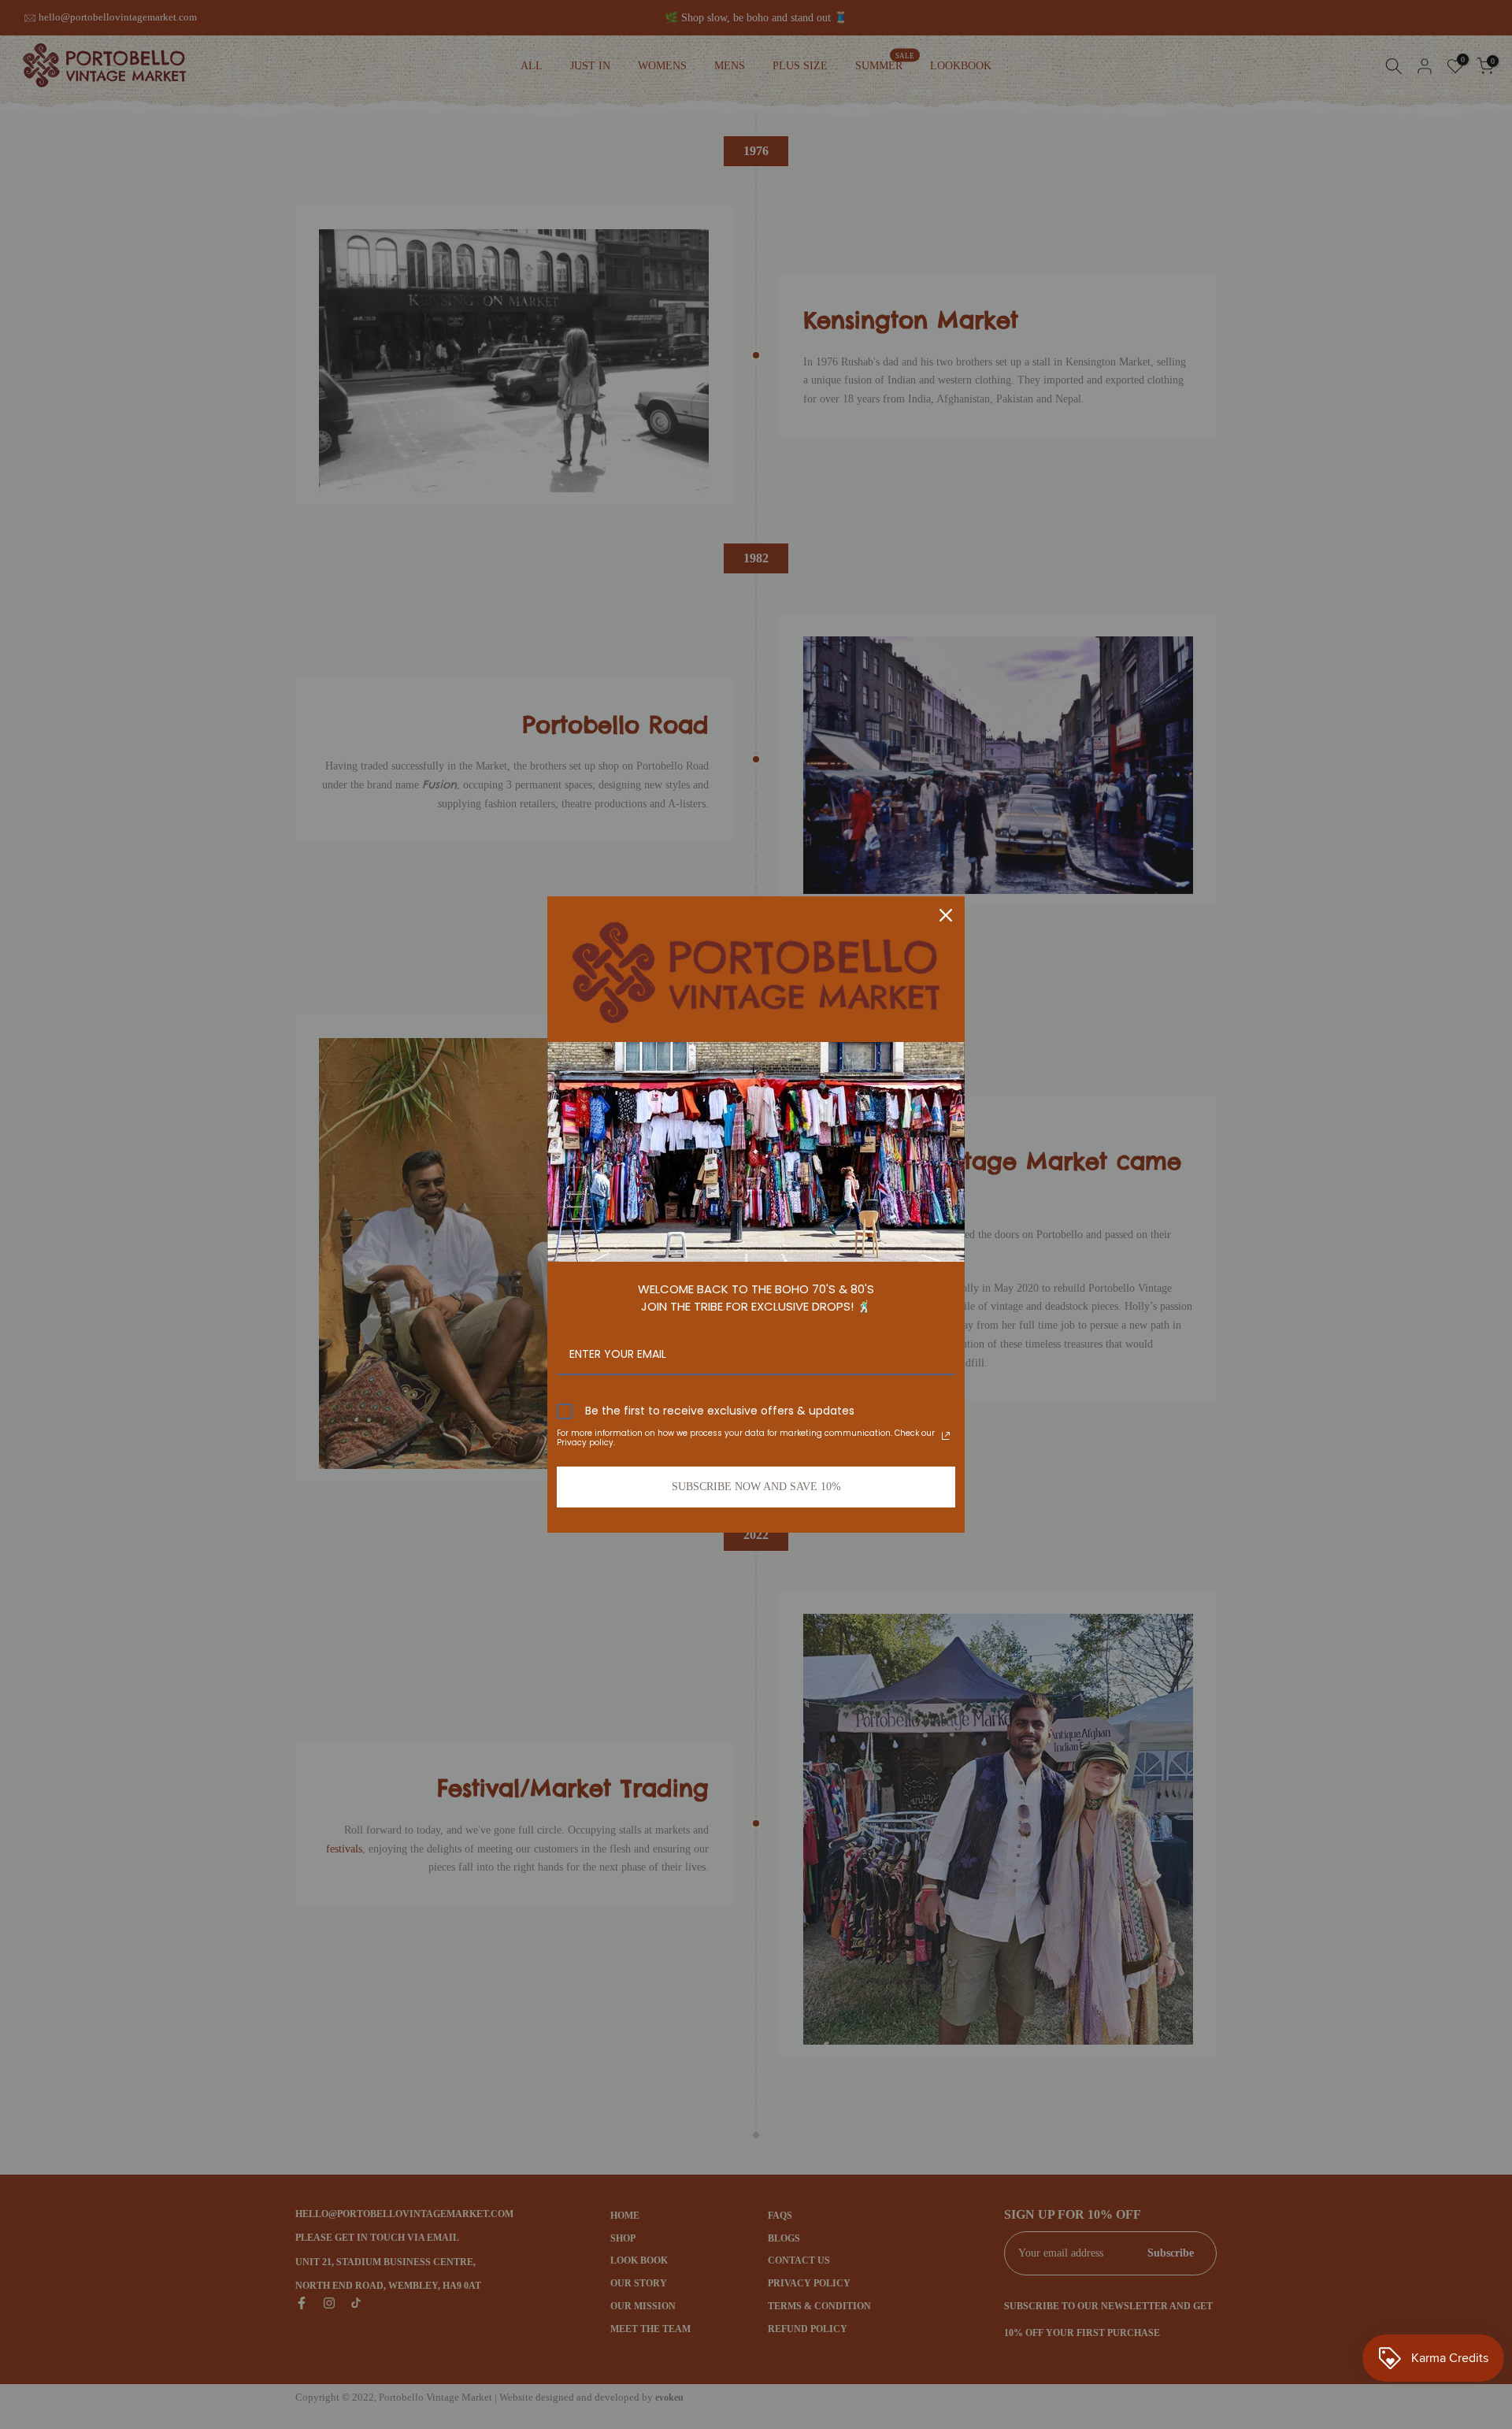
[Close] (946, 915)
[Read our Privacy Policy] (946, 1436)
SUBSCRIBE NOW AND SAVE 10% (756, 1487)
